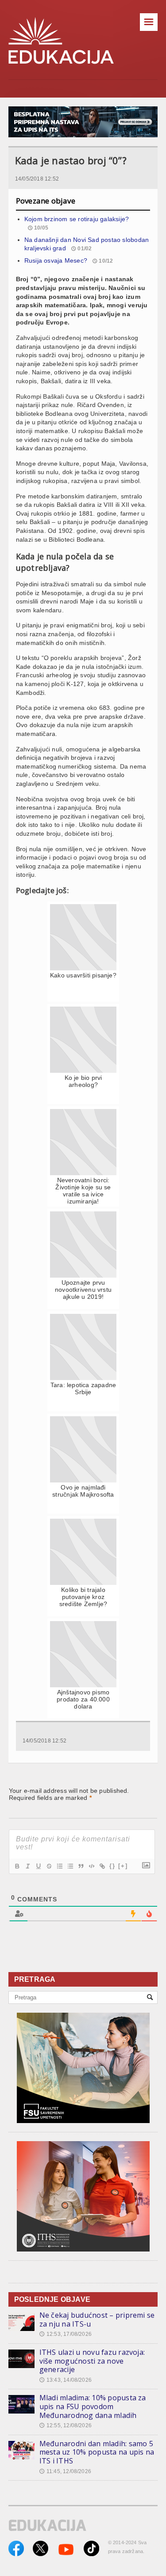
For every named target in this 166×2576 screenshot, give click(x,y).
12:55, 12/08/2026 (66, 2425)
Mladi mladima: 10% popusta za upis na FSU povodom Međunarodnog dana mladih (93, 2406)
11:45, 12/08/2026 (65, 2471)
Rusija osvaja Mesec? (56, 260)
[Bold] (17, 1866)
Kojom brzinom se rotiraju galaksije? (77, 219)
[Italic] (27, 1866)
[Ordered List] (59, 1866)
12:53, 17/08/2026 (66, 2334)
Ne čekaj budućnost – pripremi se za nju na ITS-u (97, 2320)
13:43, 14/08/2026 (66, 2380)
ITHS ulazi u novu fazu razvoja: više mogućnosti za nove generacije (92, 2361)
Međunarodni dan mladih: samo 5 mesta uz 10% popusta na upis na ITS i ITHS (97, 2452)
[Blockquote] (81, 1866)
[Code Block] (91, 1866)
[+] (123, 1866)
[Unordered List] (70, 1866)
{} (112, 1866)
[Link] (102, 1866)
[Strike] (49, 1866)
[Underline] (38, 1866)
